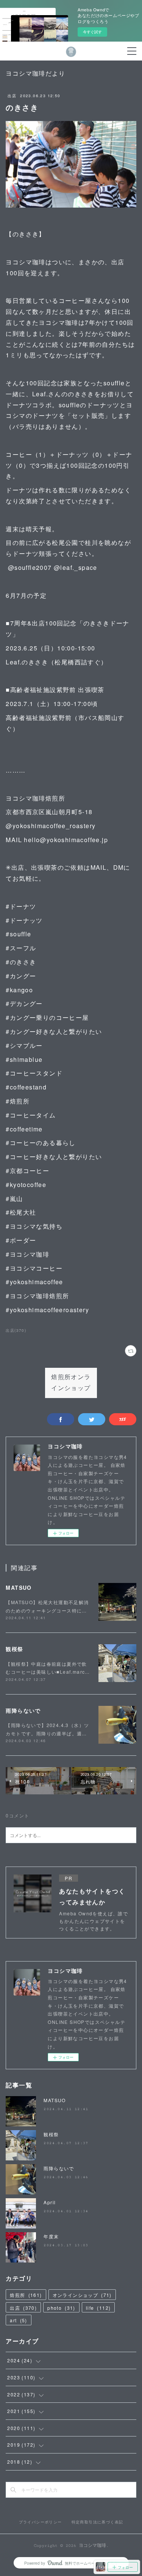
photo (61, 2308)
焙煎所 (26, 2295)
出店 (12, 96)
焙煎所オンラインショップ (71, 1383)
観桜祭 (14, 1649)
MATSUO (19, 1587)
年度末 (51, 2236)
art (18, 2320)
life (98, 2308)
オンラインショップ (82, 2295)
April (50, 2202)
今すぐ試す (92, 32)
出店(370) (16, 1330)
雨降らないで (23, 1710)
